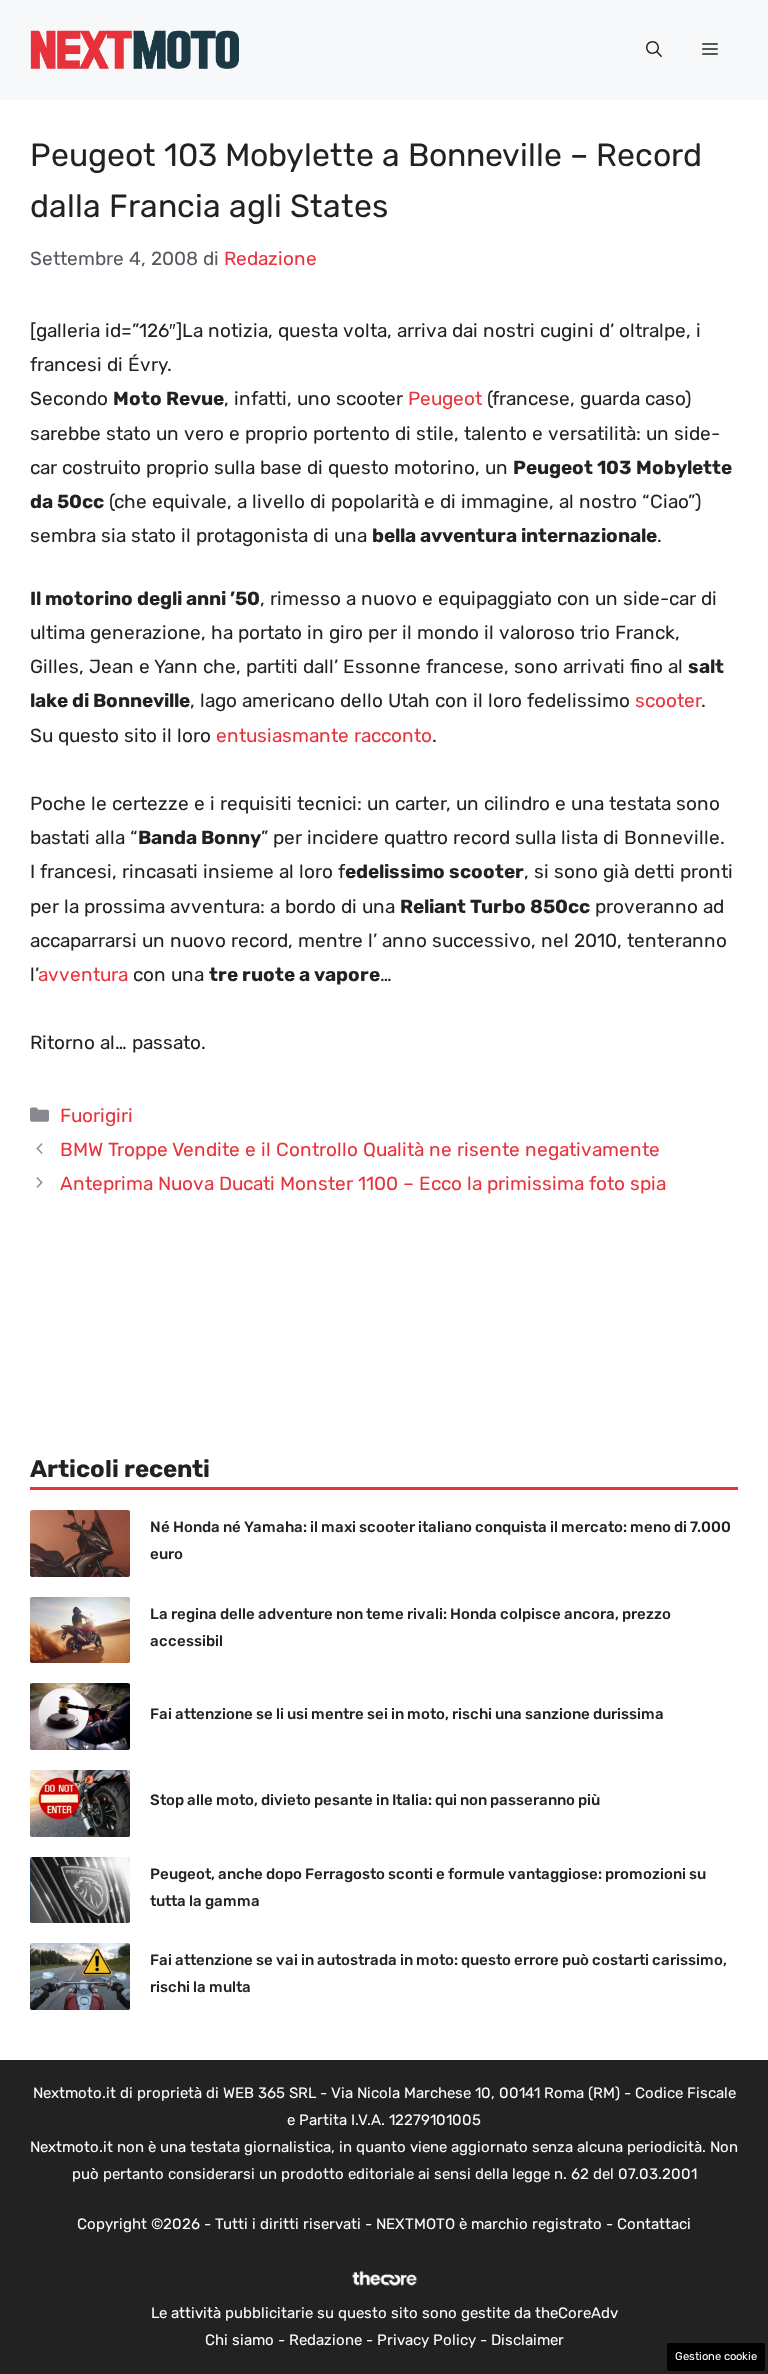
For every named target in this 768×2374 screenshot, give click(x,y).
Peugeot (445, 398)
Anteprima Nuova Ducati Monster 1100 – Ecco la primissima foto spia (363, 1183)
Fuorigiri (96, 1115)
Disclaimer (527, 2340)
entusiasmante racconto (324, 735)
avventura (83, 974)
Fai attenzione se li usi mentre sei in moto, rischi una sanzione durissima (407, 1714)
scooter (668, 700)
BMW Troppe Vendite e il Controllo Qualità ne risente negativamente (360, 1149)
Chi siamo (239, 2340)
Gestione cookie (716, 2356)
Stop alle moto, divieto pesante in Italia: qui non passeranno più (375, 1800)
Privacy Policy (426, 2340)
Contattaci (654, 2224)
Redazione (325, 2340)
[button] (654, 50)
